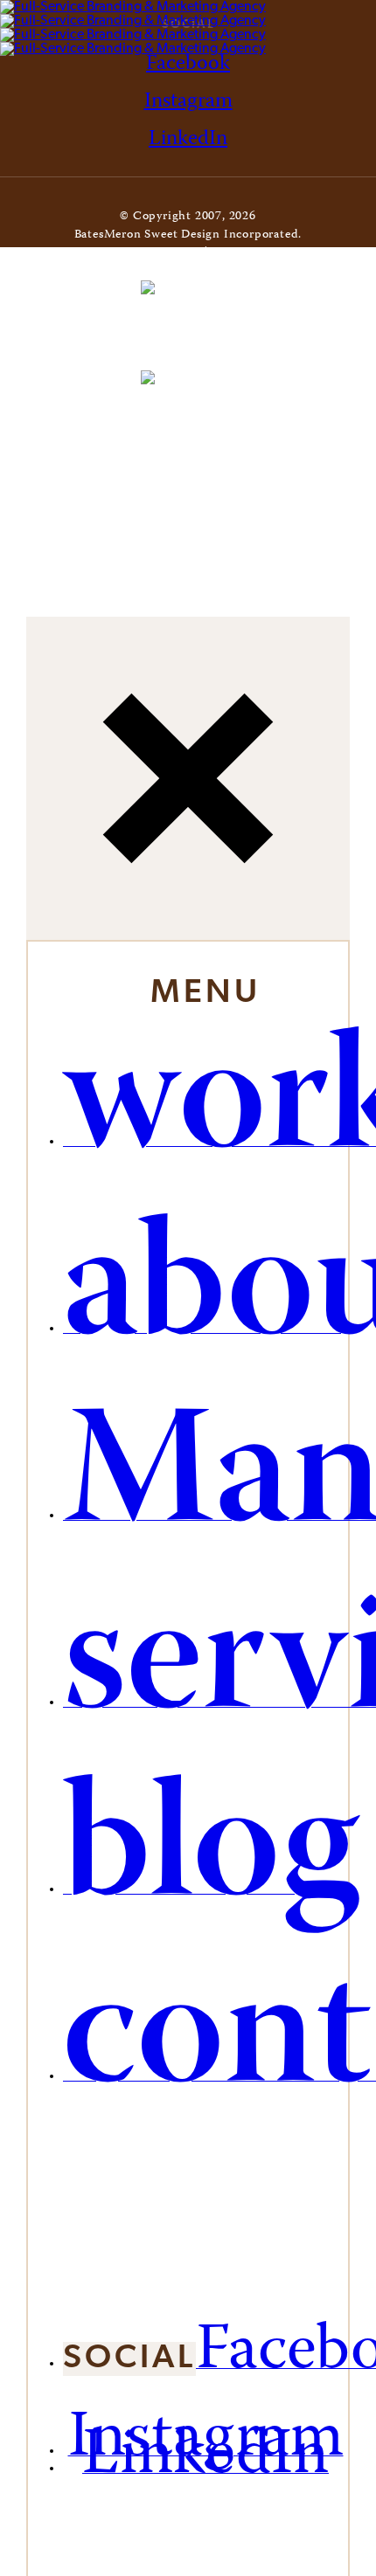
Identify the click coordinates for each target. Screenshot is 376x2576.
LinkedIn (188, 139)
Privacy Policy (252, 253)
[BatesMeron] (133, 28)
